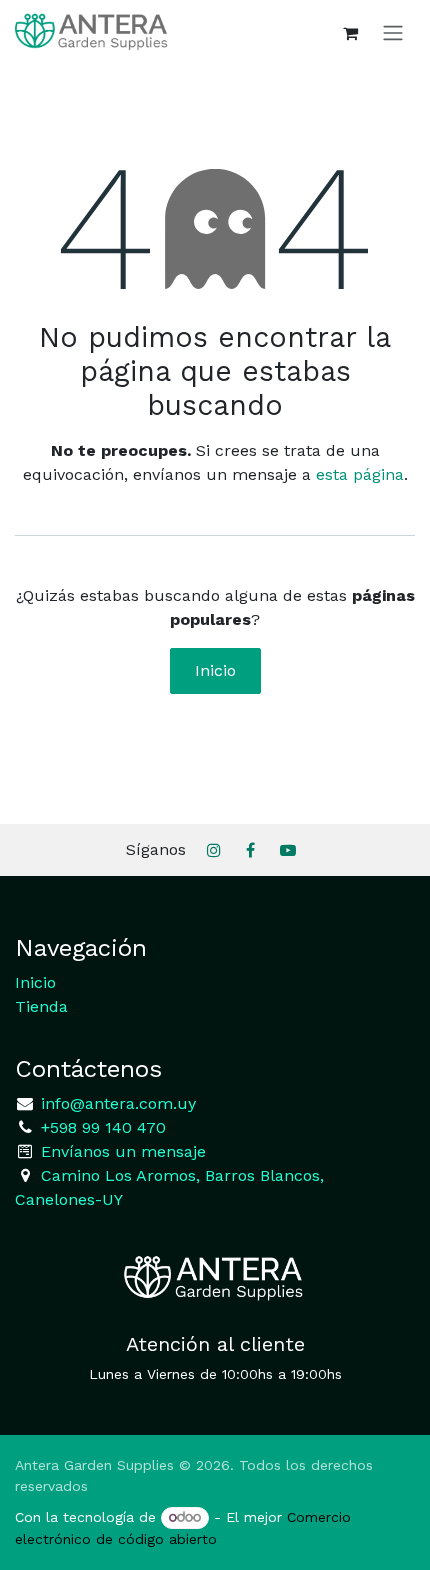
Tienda (41, 1006)
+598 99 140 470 (101, 1127)
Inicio (215, 670)
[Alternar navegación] (393, 32)
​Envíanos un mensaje (123, 1151)
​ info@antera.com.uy (116, 1103)
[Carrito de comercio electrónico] (350, 33)
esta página (360, 474)
